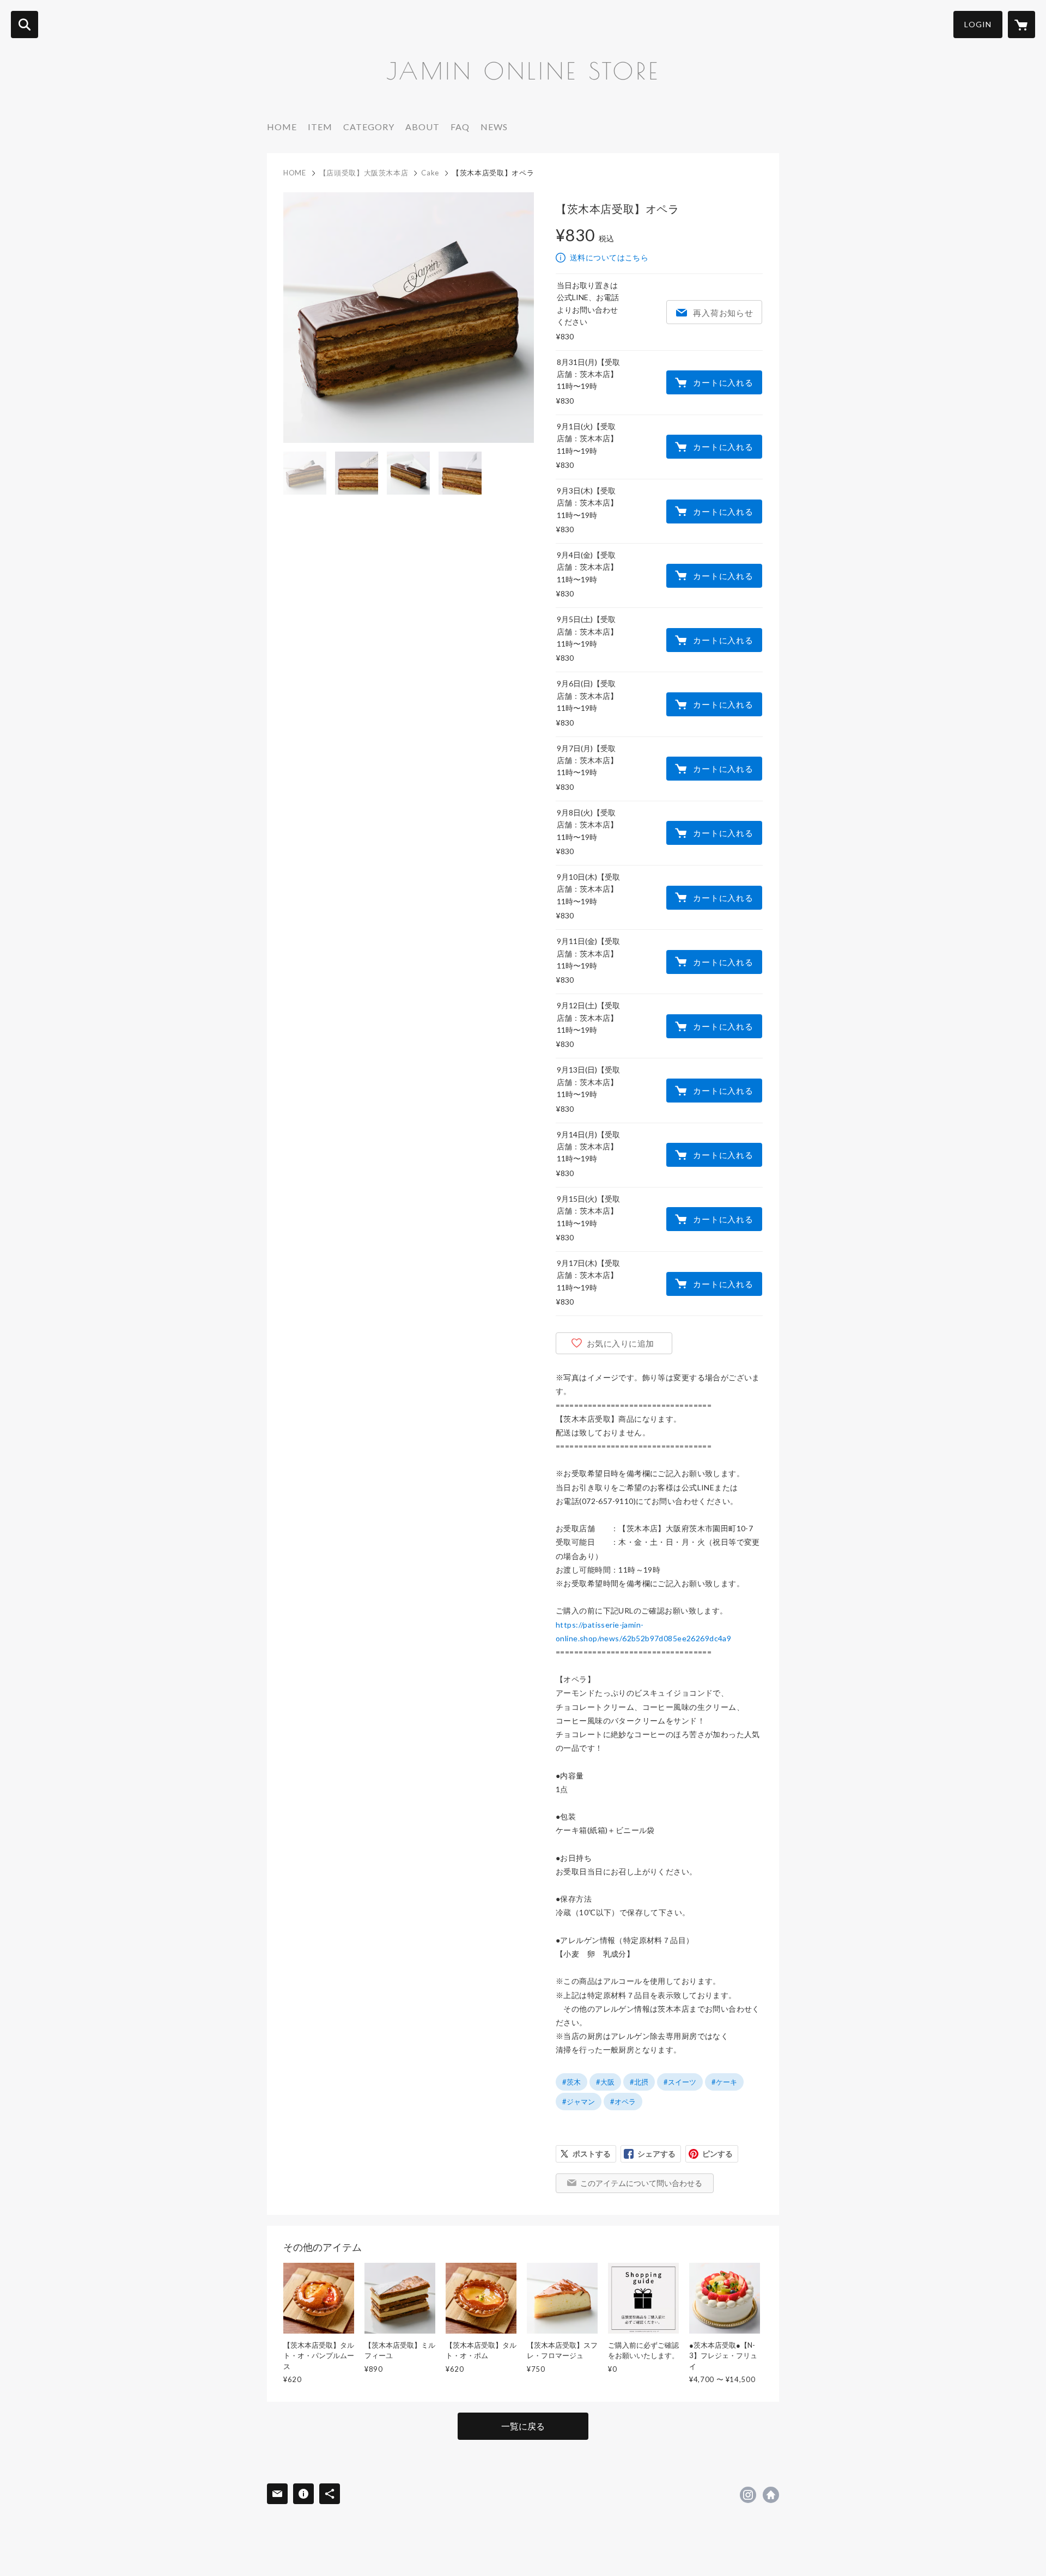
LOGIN (978, 24)
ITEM (320, 127)
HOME (282, 127)
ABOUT (422, 127)
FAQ (460, 127)
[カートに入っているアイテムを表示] (1021, 25)
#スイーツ (680, 2082)
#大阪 (605, 2082)
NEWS (494, 127)
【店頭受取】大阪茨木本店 (364, 173)
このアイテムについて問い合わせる (641, 2183)
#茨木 (571, 2082)
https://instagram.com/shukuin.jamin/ (748, 2495)
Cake (430, 173)
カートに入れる (723, 382)
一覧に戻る (523, 2426)
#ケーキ (724, 2082)
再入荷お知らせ (723, 313)
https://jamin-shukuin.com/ (771, 2495)
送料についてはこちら (609, 257)
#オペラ (623, 2102)
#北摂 (639, 2082)
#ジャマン (579, 2102)
